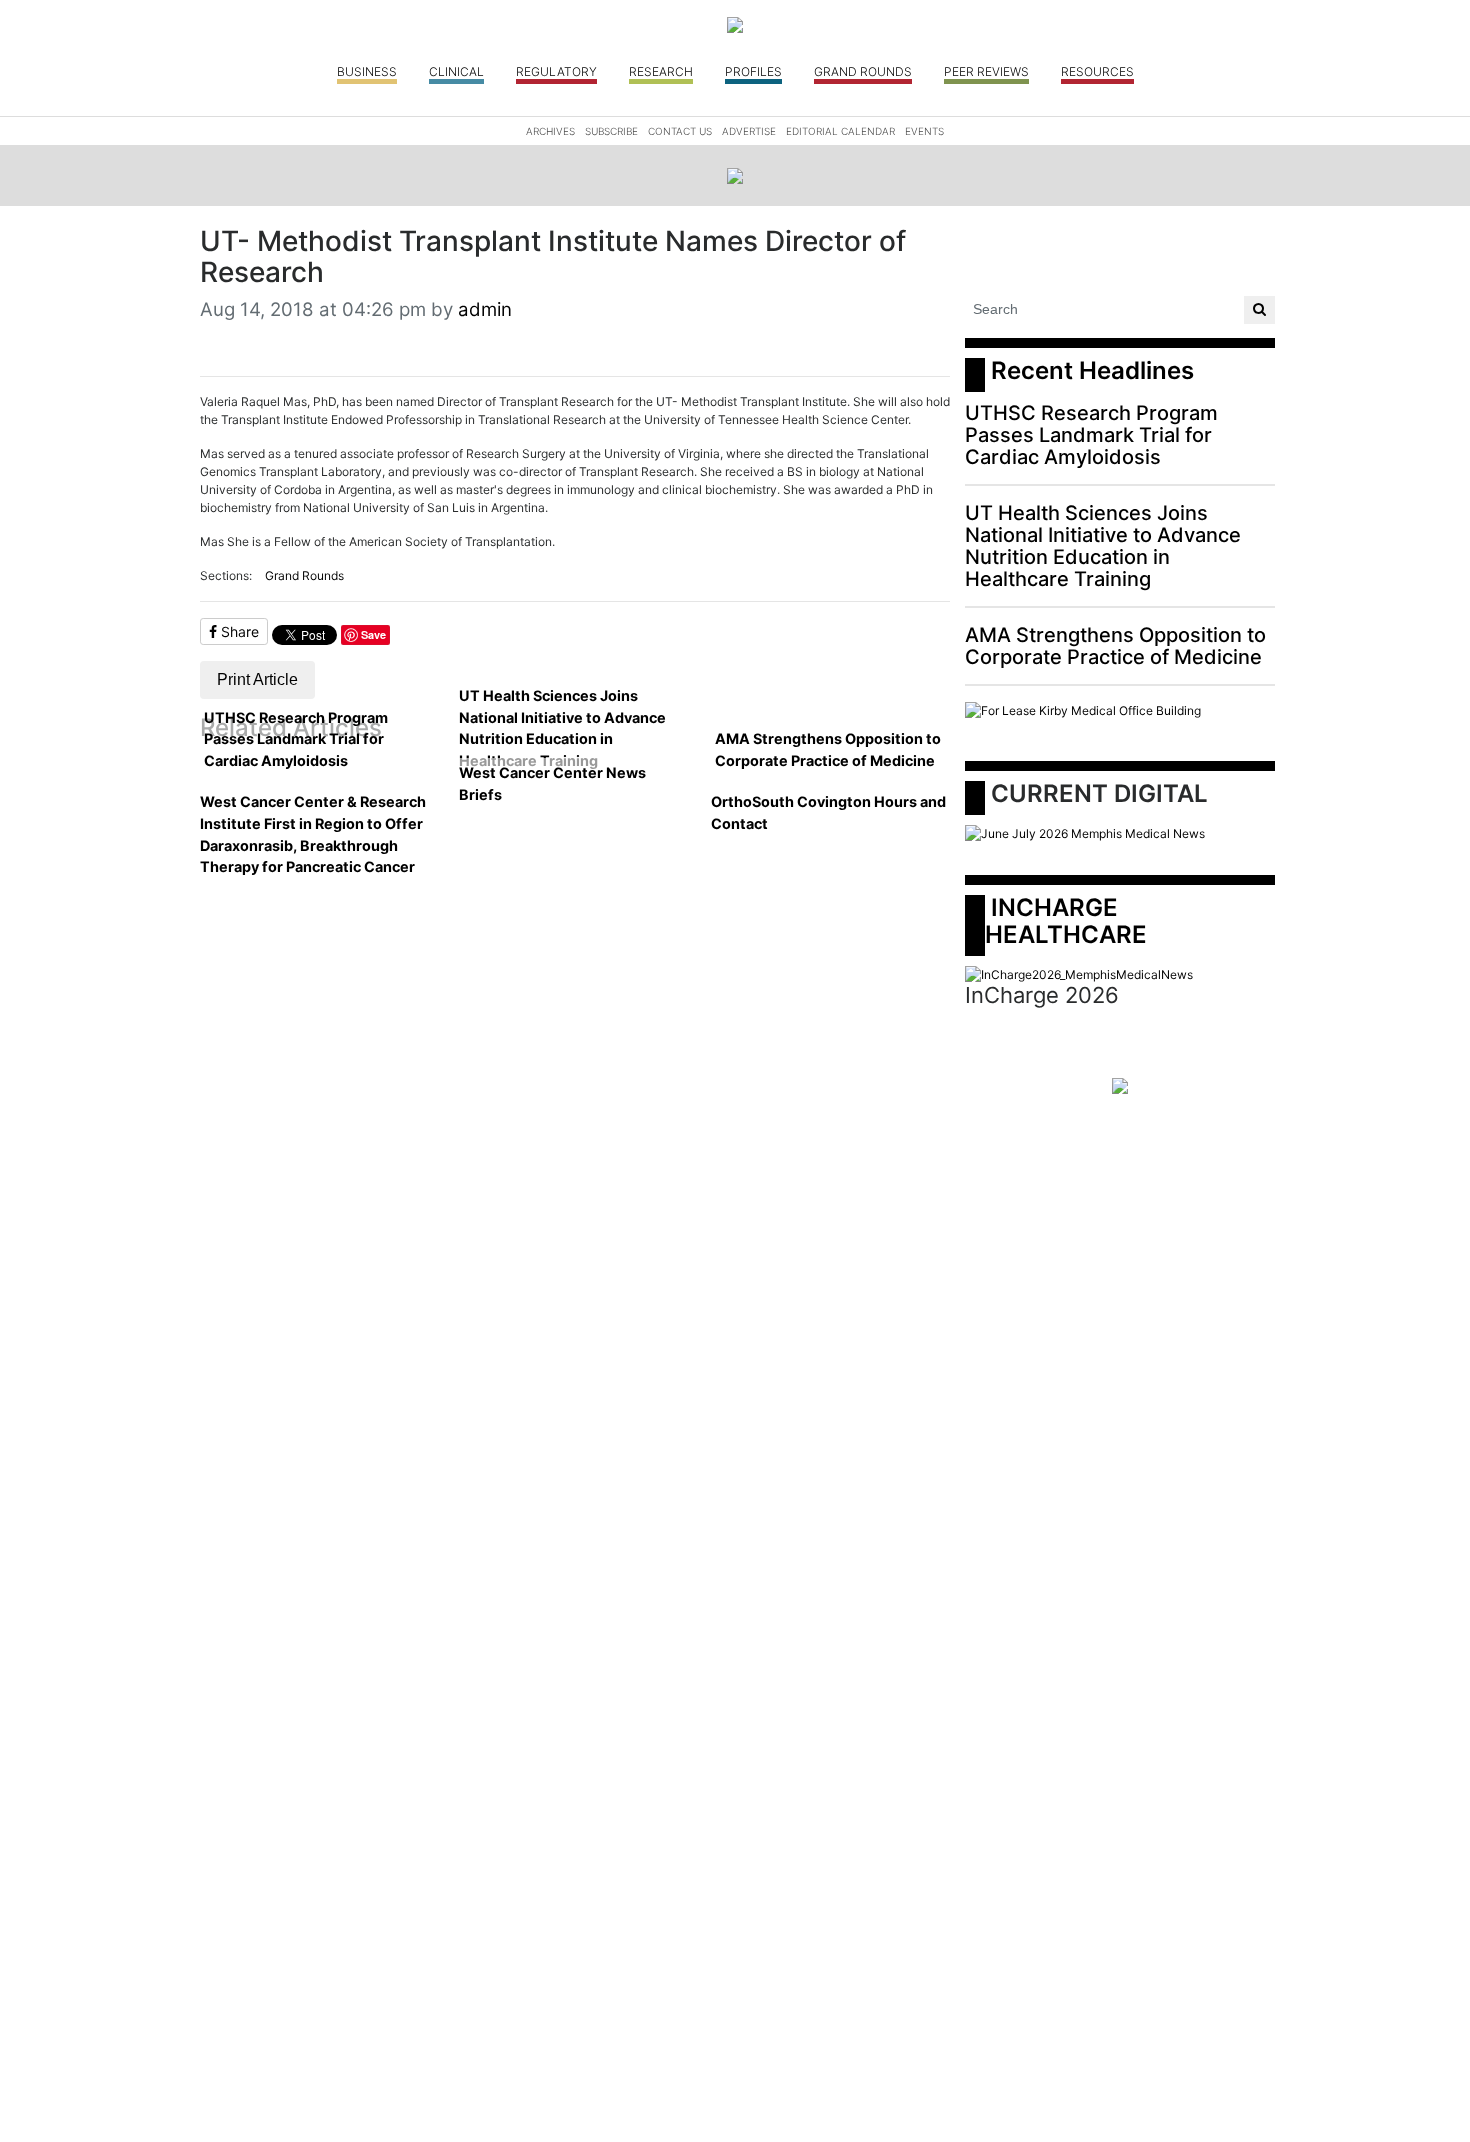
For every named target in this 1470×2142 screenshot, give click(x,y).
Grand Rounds (863, 71)
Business (367, 71)
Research (661, 71)
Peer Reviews (986, 71)
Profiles (753, 71)
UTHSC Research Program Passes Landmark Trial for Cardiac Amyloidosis (296, 739)
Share (238, 631)
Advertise (749, 131)
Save (373, 634)
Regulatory (556, 71)
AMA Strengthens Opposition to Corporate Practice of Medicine (828, 749)
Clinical (456, 71)
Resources (1097, 71)
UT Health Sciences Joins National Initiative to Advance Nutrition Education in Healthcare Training (562, 728)
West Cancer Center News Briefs (552, 783)
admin (485, 309)
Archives (550, 131)
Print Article (257, 679)
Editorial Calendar (840, 131)
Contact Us (680, 131)
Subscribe (611, 131)
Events (924, 131)
